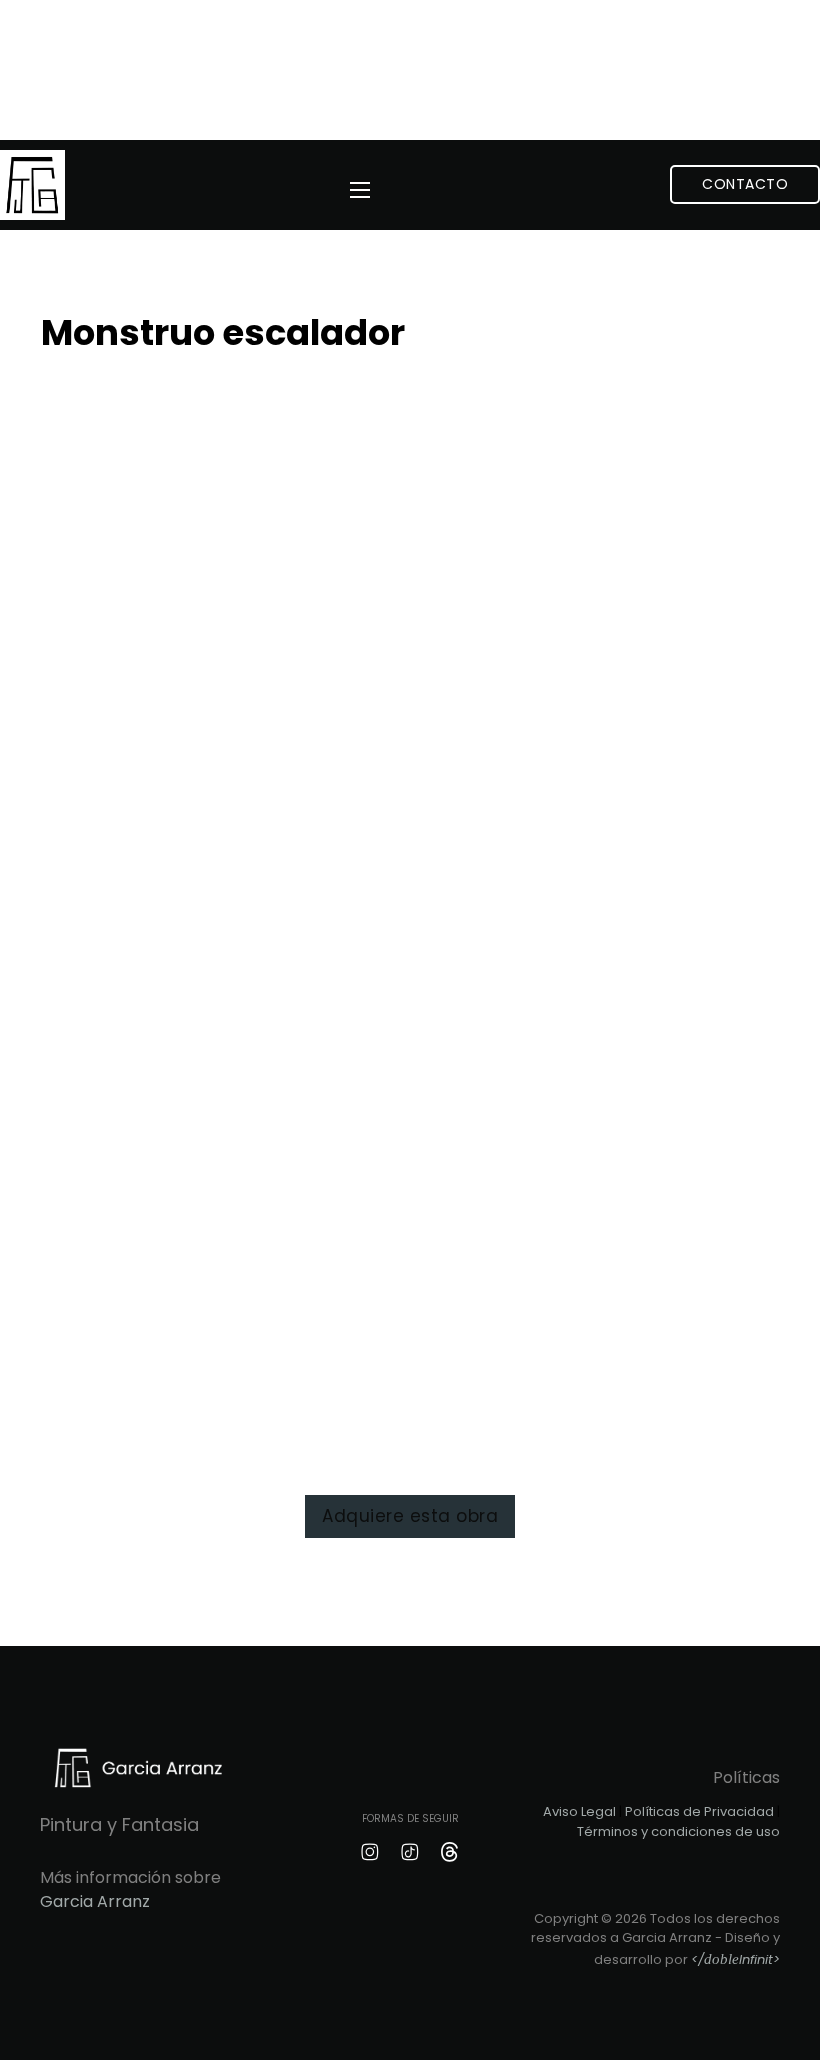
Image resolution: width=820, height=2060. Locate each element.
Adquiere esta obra (410, 1516)
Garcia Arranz (95, 1901)
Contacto (745, 184)
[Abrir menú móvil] (360, 190)
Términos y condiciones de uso (678, 1831)
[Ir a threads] (450, 1852)
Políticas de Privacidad (699, 1811)
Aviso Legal (579, 1811)
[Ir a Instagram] (370, 1852)
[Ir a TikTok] (410, 1852)
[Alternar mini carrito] (631, 184)
